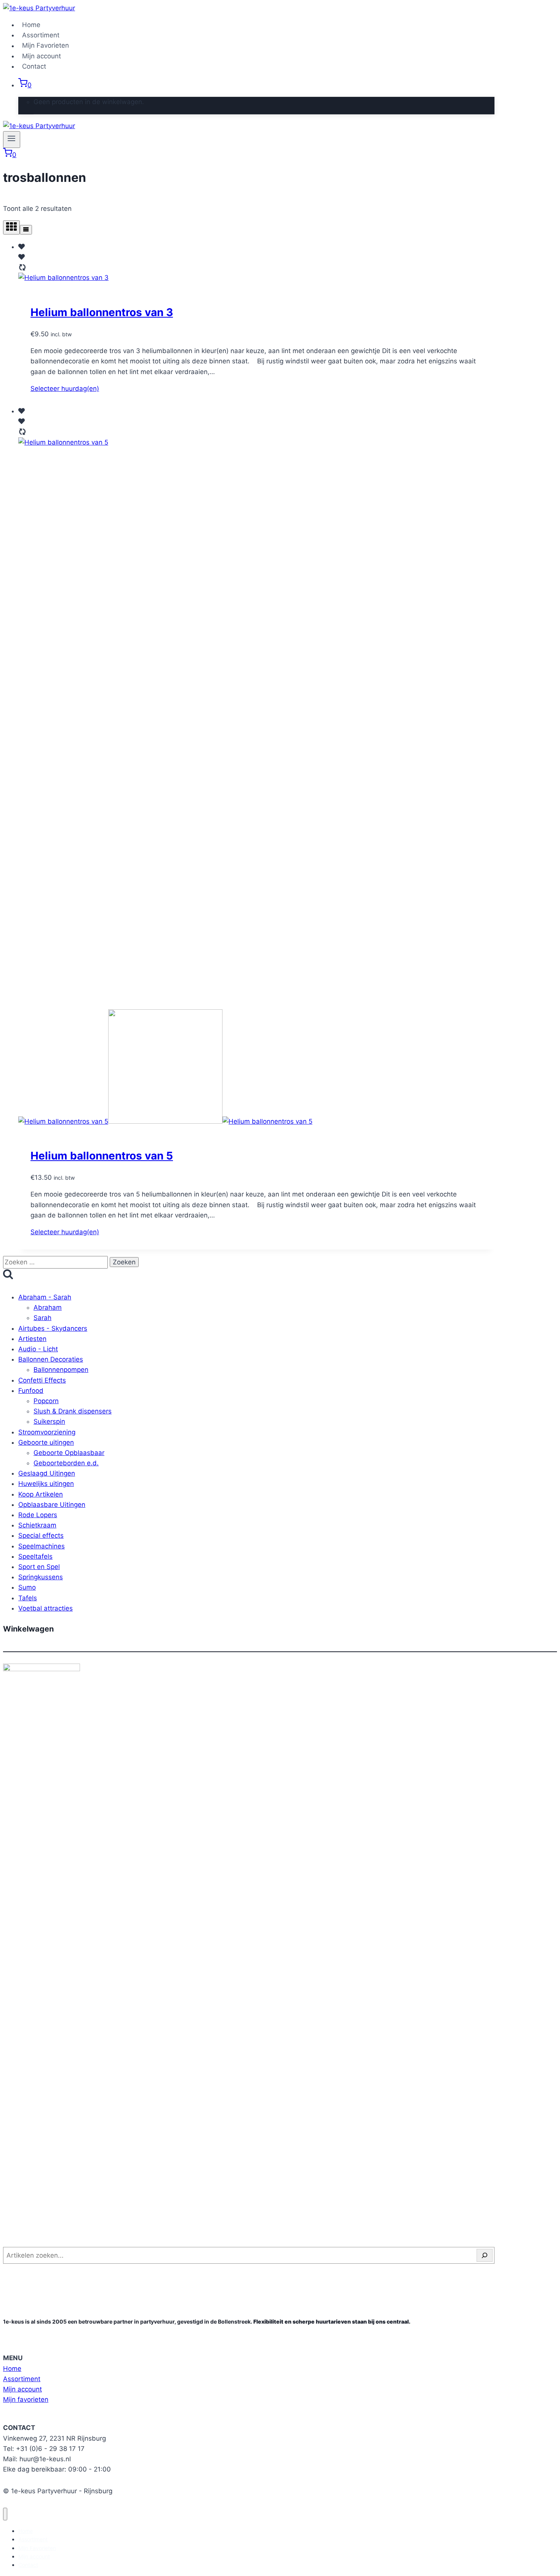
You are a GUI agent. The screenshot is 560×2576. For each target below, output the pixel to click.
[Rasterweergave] (11, 227)
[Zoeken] (485, 2255)
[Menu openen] (12, 140)
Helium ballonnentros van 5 (102, 1156)
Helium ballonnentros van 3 (102, 312)
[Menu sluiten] (5, 2514)
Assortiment (41, 35)
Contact (34, 66)
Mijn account (42, 56)
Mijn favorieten (26, 2399)
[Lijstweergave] (26, 230)
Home (31, 25)
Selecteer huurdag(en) (65, 389)
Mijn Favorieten (46, 46)
